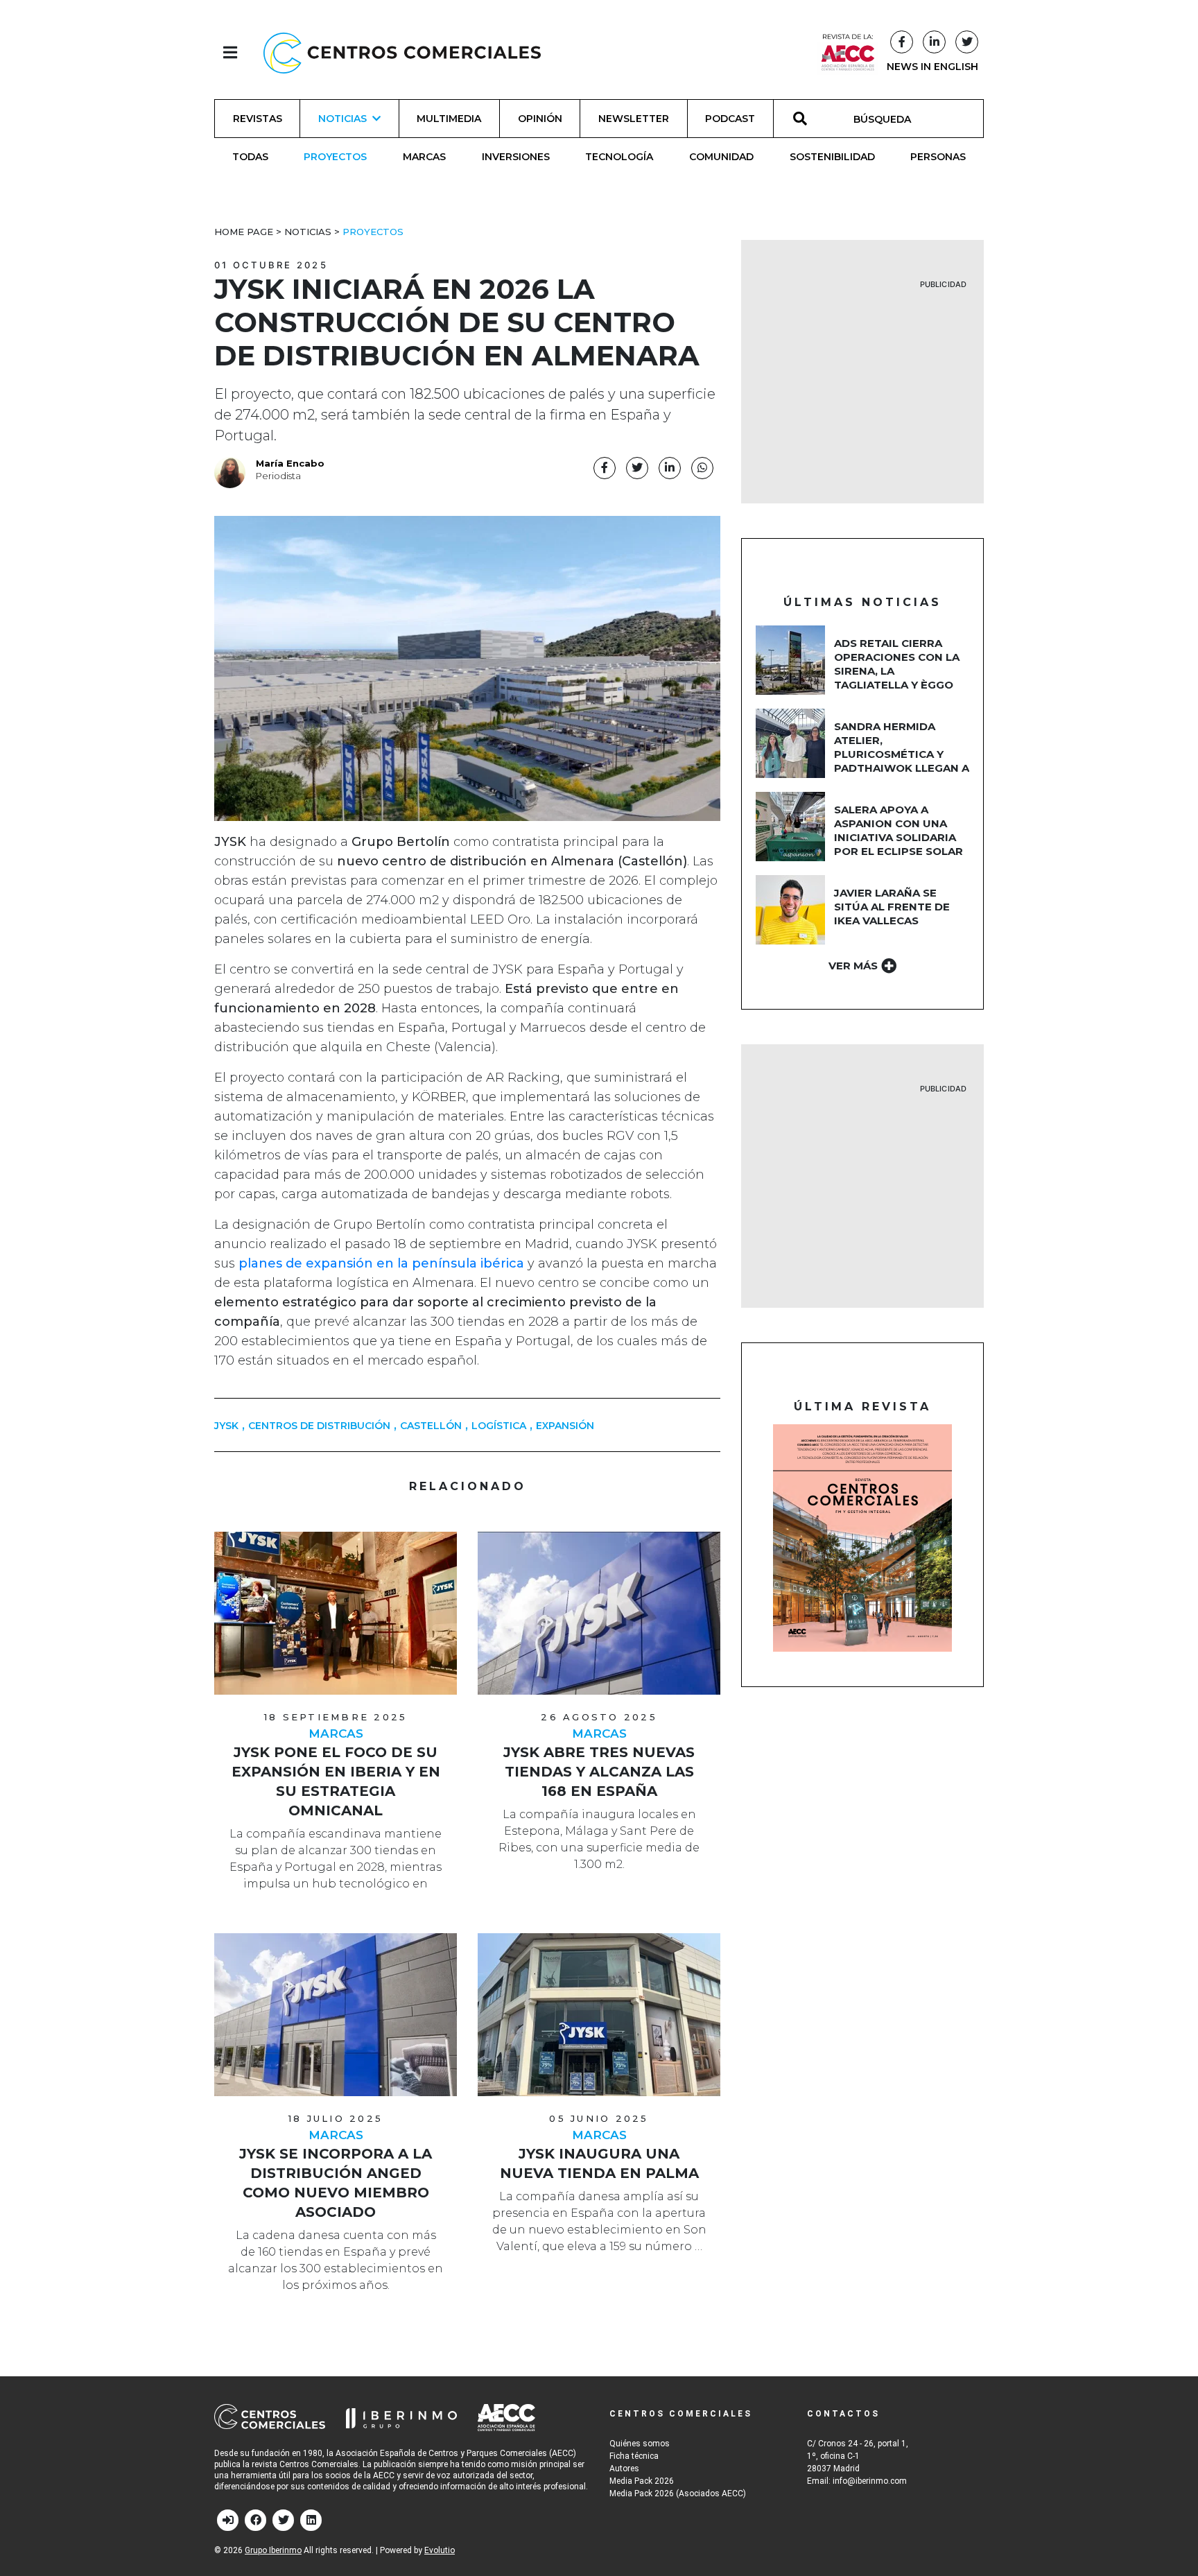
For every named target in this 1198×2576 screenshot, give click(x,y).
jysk (226, 1426)
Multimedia (449, 119)
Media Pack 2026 (642, 2481)
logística (499, 1426)
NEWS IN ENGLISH (932, 67)
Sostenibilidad (832, 157)
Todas (250, 157)
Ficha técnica (634, 2456)
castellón (431, 1426)
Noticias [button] (342, 119)
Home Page (244, 232)
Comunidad (721, 157)
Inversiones (516, 157)
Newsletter (634, 119)
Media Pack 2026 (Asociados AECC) (678, 2493)
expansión (565, 1426)
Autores (624, 2469)
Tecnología (619, 157)
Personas (938, 157)
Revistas (258, 119)
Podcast (730, 119)
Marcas (424, 157)
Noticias (308, 232)
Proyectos (335, 157)
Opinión (540, 119)
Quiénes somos (640, 2444)
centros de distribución (319, 1426)
